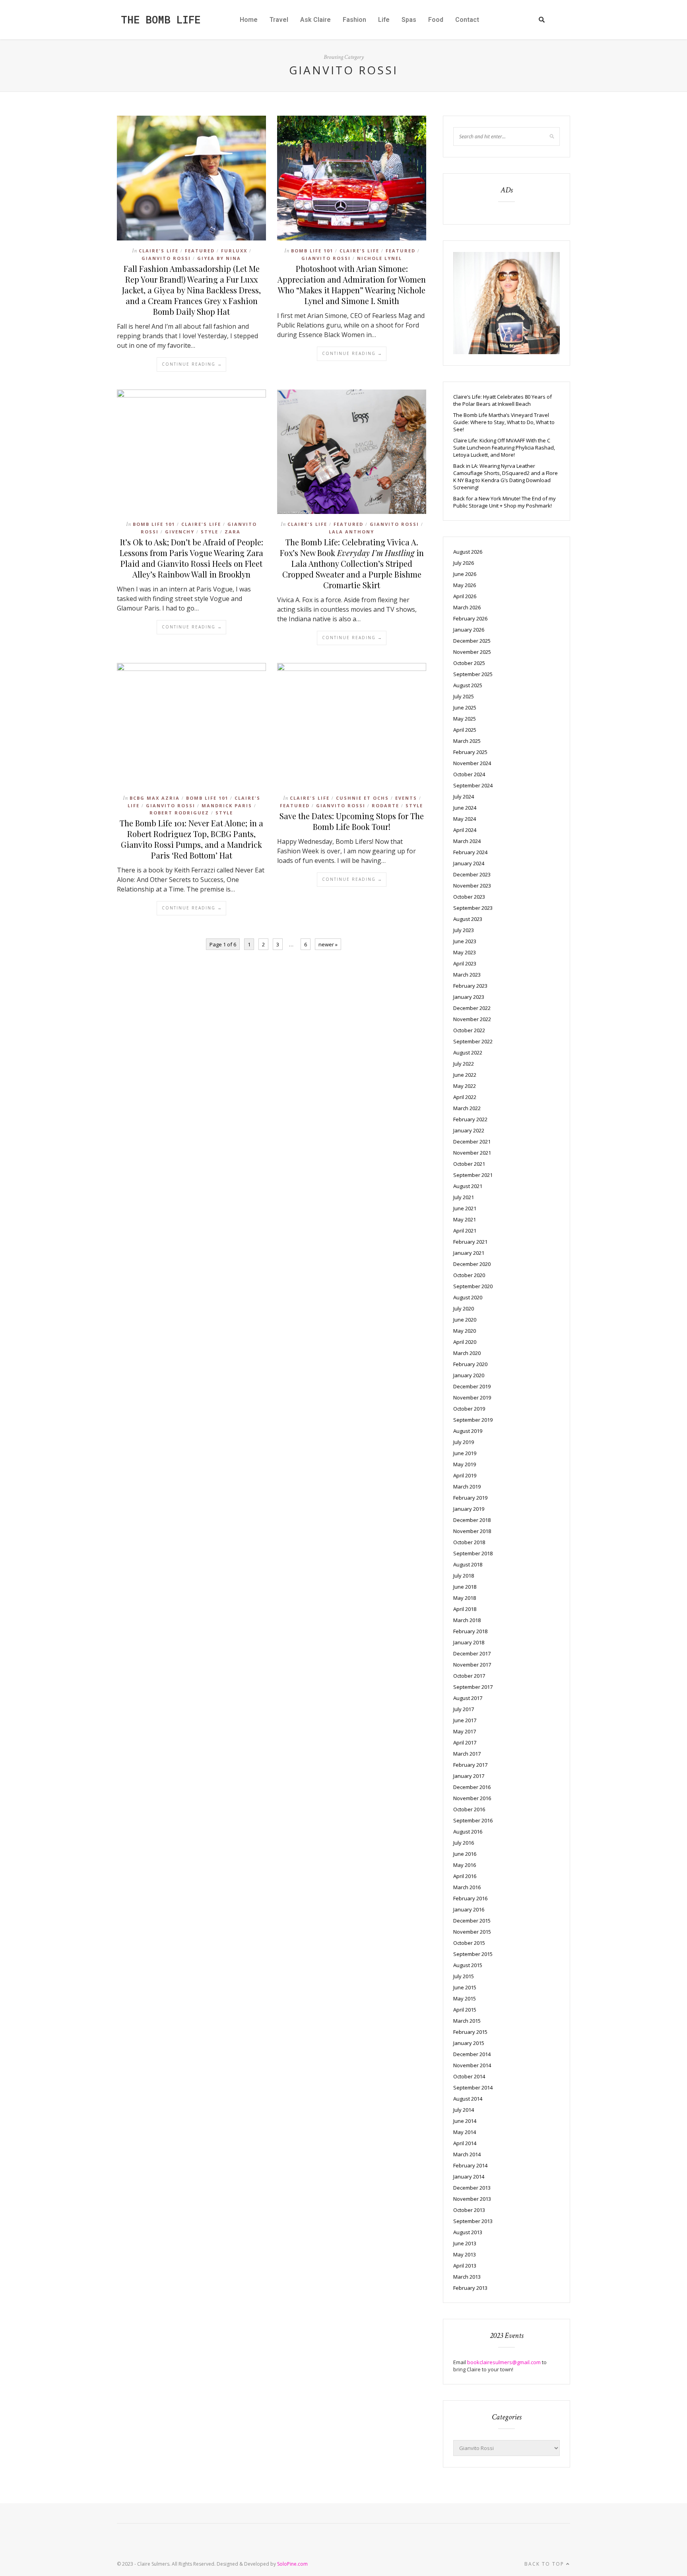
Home (249, 20)
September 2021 (473, 1175)
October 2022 (469, 1030)
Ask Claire (315, 20)
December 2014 (472, 2054)
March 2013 (467, 2277)
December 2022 (472, 1008)
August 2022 (468, 1052)
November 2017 (472, 1665)
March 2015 (467, 2021)
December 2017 (472, 1653)
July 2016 (464, 1843)
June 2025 (465, 707)
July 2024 (464, 797)
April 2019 (465, 1475)
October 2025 (469, 663)
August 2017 (468, 1698)
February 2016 (470, 1898)
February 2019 (470, 1498)
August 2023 (468, 919)
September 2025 (473, 674)
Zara (233, 532)
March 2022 (467, 1108)
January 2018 (469, 1642)
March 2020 (467, 1353)
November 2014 (472, 2065)
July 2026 (464, 563)
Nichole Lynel (379, 258)
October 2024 (469, 774)
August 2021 (468, 1186)
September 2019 (473, 1420)
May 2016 (465, 1865)
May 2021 (465, 1219)
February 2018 (470, 1631)
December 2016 (472, 1787)
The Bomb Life (161, 19)
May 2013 (465, 2254)
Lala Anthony (351, 532)
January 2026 (469, 630)
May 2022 (465, 1086)
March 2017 (467, 1754)
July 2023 (464, 930)
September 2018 (473, 1553)
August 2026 (468, 552)
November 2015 (472, 1932)
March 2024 (467, 841)
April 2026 (465, 596)
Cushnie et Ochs (362, 798)
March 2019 (467, 1487)
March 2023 (467, 975)
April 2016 (465, 1876)
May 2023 (465, 952)
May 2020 (465, 1331)
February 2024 (470, 852)
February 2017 (470, 1765)
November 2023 (472, 886)
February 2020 (470, 1364)
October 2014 (469, 2076)
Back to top (545, 2564)
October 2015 (469, 1943)
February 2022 (470, 1119)
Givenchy (180, 532)
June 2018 (465, 1587)
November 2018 (472, 1531)
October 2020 (469, 1275)
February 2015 (470, 2032)
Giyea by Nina (219, 258)
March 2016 (467, 1887)
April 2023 (465, 963)
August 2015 (468, 1965)
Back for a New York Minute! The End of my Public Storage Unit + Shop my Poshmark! (505, 502)
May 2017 (465, 1731)
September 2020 (473, 1286)
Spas (409, 20)
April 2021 (465, 1231)
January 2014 (469, 2177)
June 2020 (465, 1320)
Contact (467, 20)
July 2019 (464, 1442)
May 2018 (465, 1598)
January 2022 (469, 1130)
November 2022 (472, 1019)
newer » (328, 944)
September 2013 (473, 2221)
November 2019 (472, 1398)
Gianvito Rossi (166, 258)
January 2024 (469, 863)
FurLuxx (234, 251)
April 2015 (465, 2010)
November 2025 (472, 652)
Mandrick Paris (227, 805)
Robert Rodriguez (179, 813)
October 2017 (469, 1676)
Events (406, 798)
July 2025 (464, 696)
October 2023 (469, 897)
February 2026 (470, 618)
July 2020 (464, 1308)
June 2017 (465, 1720)
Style (210, 532)
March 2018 (467, 1620)
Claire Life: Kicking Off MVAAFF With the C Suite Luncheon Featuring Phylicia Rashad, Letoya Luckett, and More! (504, 448)
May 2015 (465, 1998)
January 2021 (469, 1253)
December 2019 (472, 1386)
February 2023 (470, 986)
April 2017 (465, 1743)
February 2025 (470, 752)
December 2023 (472, 874)
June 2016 (465, 1854)
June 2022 (465, 1075)
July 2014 (464, 2110)
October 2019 (469, 1409)
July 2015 (464, 1976)
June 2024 (465, 808)
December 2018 (472, 1520)
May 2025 (465, 719)
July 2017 (464, 1709)
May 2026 (465, 585)
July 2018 (464, 1576)
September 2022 (473, 1041)
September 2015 (473, 1954)
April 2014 (465, 2143)
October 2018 (469, 1542)
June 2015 (465, 1987)
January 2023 (469, 997)
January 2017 (469, 1776)
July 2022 (464, 1064)
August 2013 (468, 2232)
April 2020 (465, 1342)
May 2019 (465, 1464)
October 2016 (469, 1809)
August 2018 (468, 1564)
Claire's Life (159, 251)
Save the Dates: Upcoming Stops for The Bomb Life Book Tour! (352, 821)
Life (384, 20)
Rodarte (385, 805)
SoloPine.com (292, 2564)
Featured (200, 251)
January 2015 (469, 2043)
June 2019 (465, 1453)
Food (436, 20)
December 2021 (472, 1142)
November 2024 (472, 763)
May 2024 (465, 819)
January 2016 (469, 1909)
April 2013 (465, 2266)
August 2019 (468, 1431)
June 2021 (465, 1208)
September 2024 (473, 785)
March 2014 (467, 2154)
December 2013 (472, 2188)
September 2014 (473, 2088)
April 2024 (465, 830)
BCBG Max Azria (155, 798)
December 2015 (472, 1921)
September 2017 (473, 1687)
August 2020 (468, 1297)
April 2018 (465, 1609)
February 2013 (470, 2288)
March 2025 (467, 741)
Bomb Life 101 (312, 251)
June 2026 (465, 574)
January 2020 (469, 1375)
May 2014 (465, 2132)
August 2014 (468, 2099)
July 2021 (464, 1197)
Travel (279, 20)
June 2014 (465, 2121)
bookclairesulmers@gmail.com (504, 2362)
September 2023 (473, 908)
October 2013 (469, 2210)
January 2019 (469, 1509)
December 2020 (472, 1264)
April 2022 (465, 1097)
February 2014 (470, 2165)
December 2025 (472, 641)
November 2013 (472, 2199)
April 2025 (465, 730)
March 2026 (467, 607)
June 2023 (465, 941)
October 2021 (469, 1164)
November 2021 (472, 1153)
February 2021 (470, 1242)
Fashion (354, 20)
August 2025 (468, 685)
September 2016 (473, 1820)
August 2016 (468, 1832)
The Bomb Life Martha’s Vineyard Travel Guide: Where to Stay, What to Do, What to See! (504, 422)
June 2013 (465, 2243)
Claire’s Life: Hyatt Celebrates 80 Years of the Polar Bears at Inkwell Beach (503, 400)
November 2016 (472, 1798)
